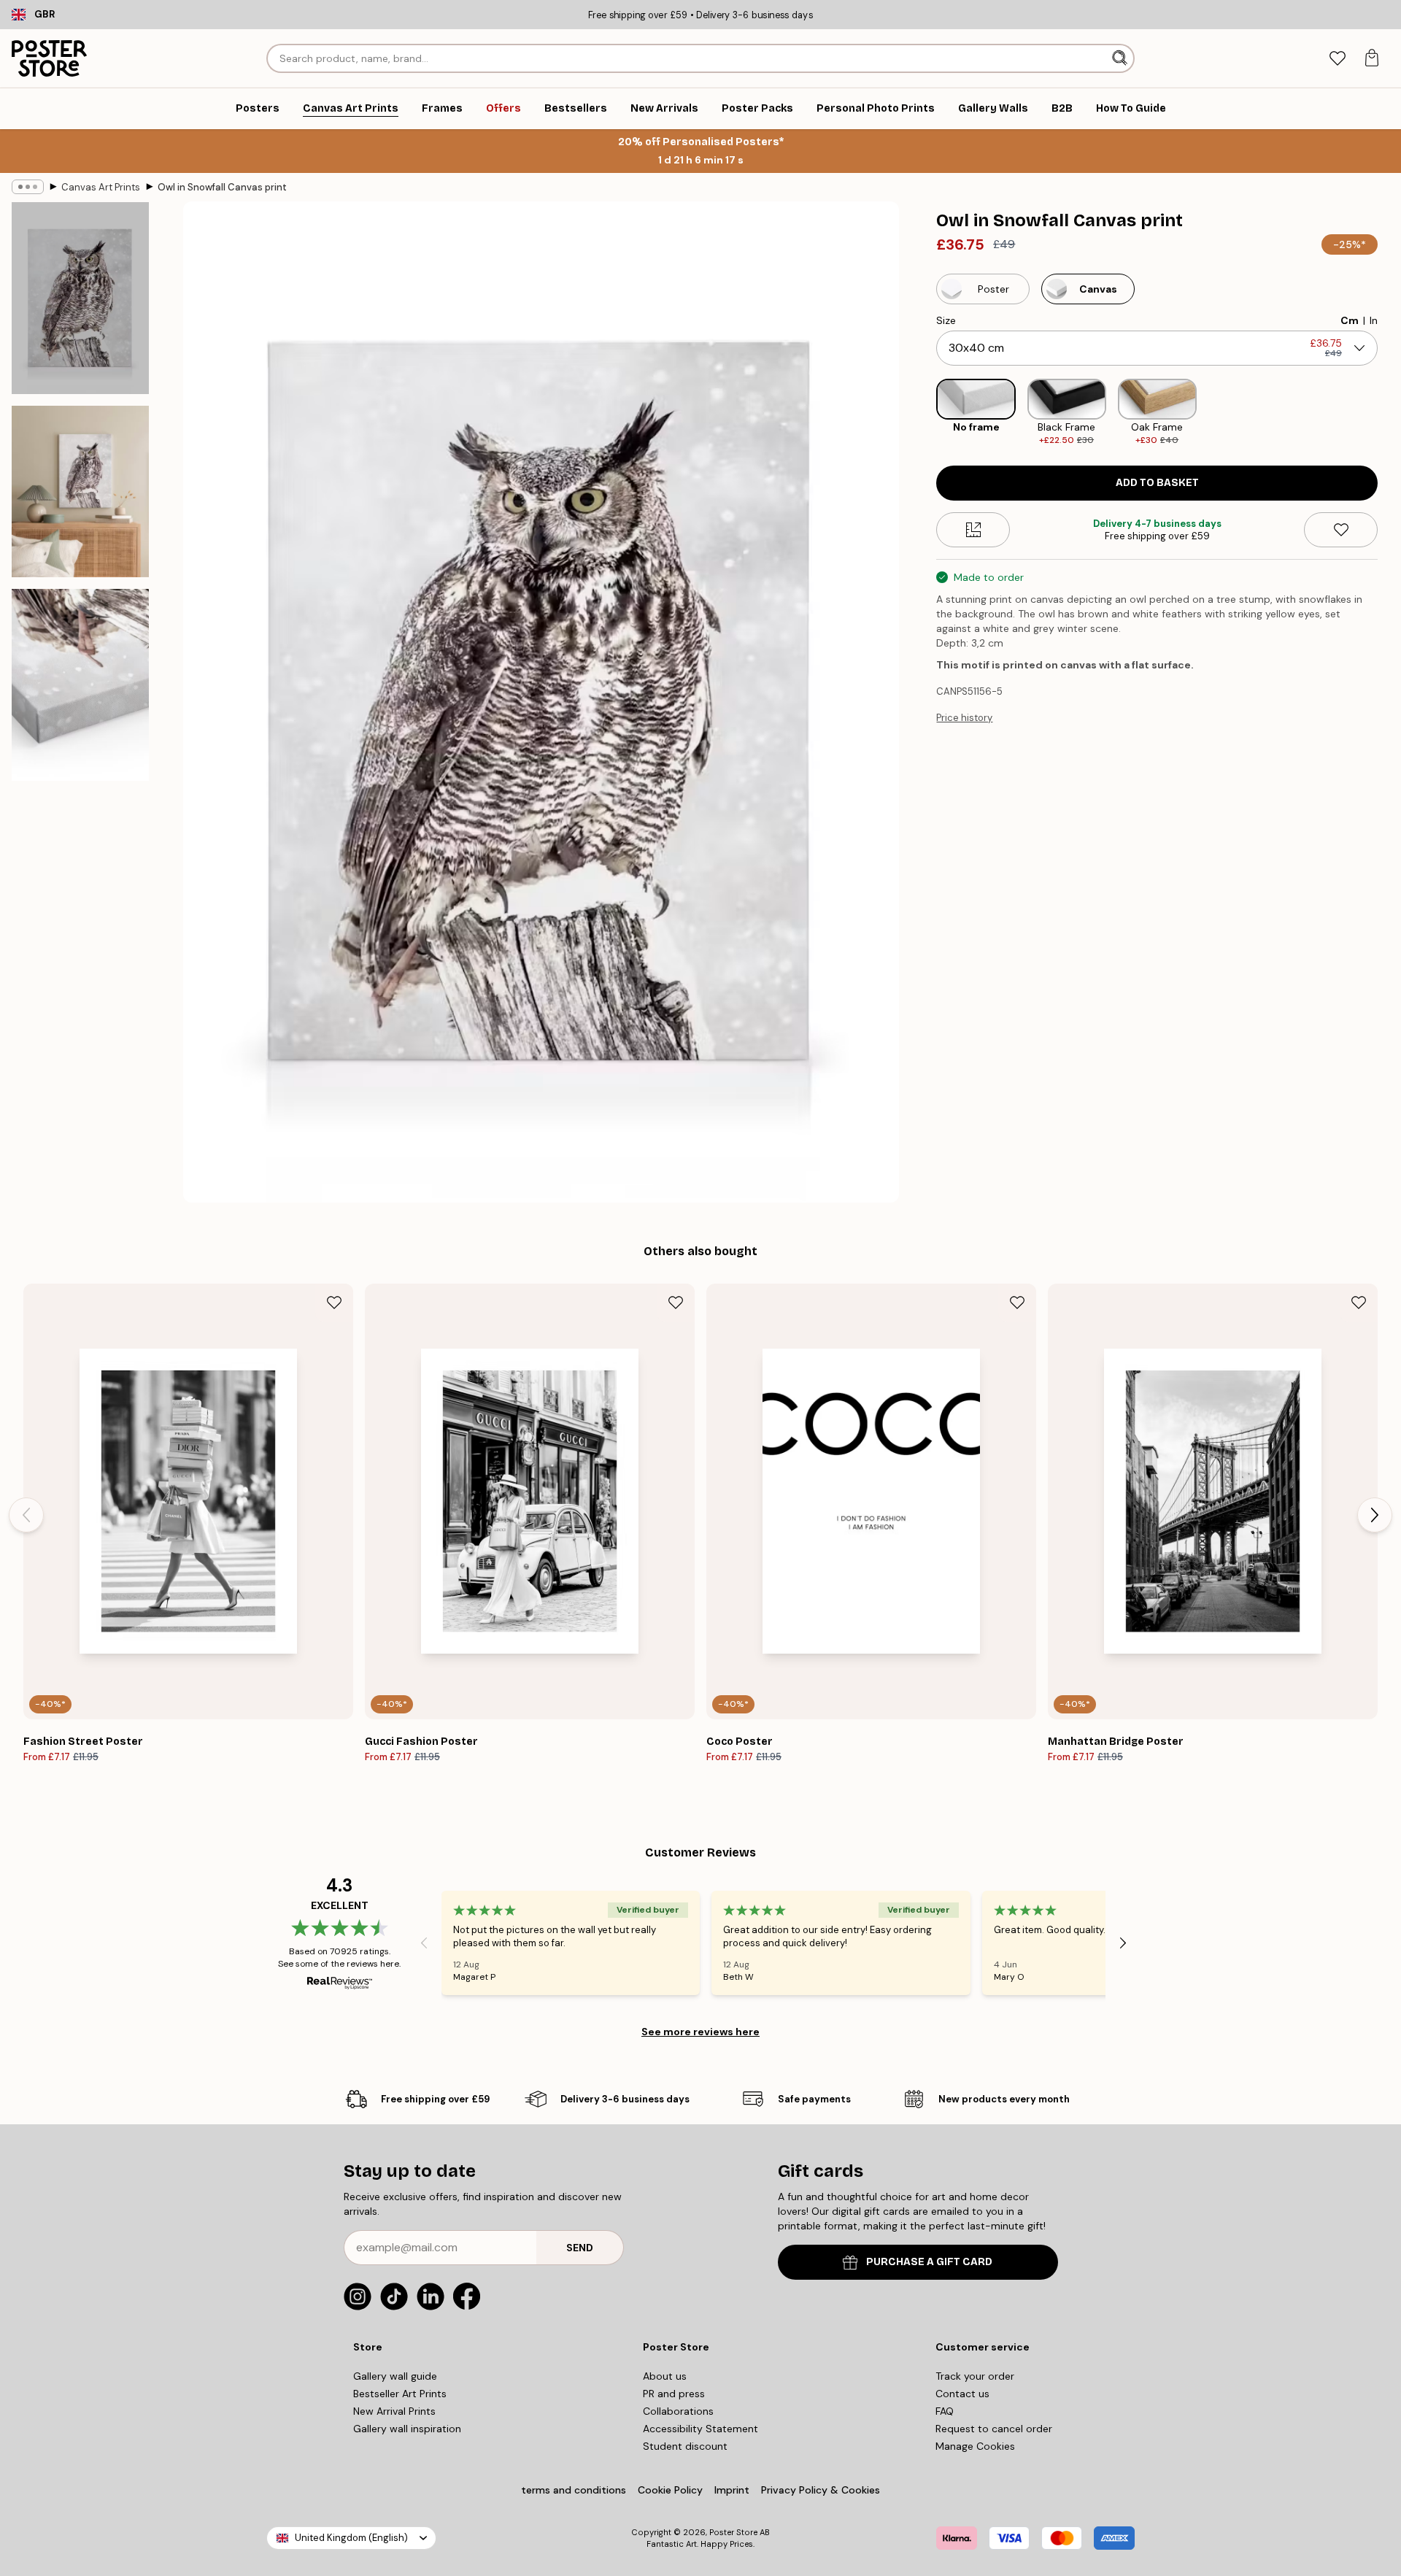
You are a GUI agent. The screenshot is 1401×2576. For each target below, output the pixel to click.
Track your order (975, 2376)
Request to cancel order (994, 2429)
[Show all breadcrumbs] (28, 187)
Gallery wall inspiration (407, 2429)
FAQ (945, 2411)
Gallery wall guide (395, 2376)
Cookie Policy (670, 2490)
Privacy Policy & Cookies (821, 2490)
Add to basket (1157, 483)
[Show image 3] (80, 685)
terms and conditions (574, 2490)
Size (946, 320)
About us (665, 2376)
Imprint (732, 2490)
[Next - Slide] (1389, 413)
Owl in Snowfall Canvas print (222, 187)
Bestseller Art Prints (400, 2394)
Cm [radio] (1350, 320)
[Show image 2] (80, 491)
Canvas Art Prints (101, 187)
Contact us (962, 2394)
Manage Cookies (975, 2446)
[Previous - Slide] (925, 413)
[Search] (1121, 58)
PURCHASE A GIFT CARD (929, 2262)
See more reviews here (700, 2032)
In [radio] (1374, 320)
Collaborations (678, 2411)
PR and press (674, 2394)
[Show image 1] (80, 298)
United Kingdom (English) (351, 2538)
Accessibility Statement (700, 2429)
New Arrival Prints (394, 2411)
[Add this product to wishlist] (1341, 530)
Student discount (685, 2446)
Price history (964, 718)
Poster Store (733, 2532)
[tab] (1337, 59)
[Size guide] (973, 530)
